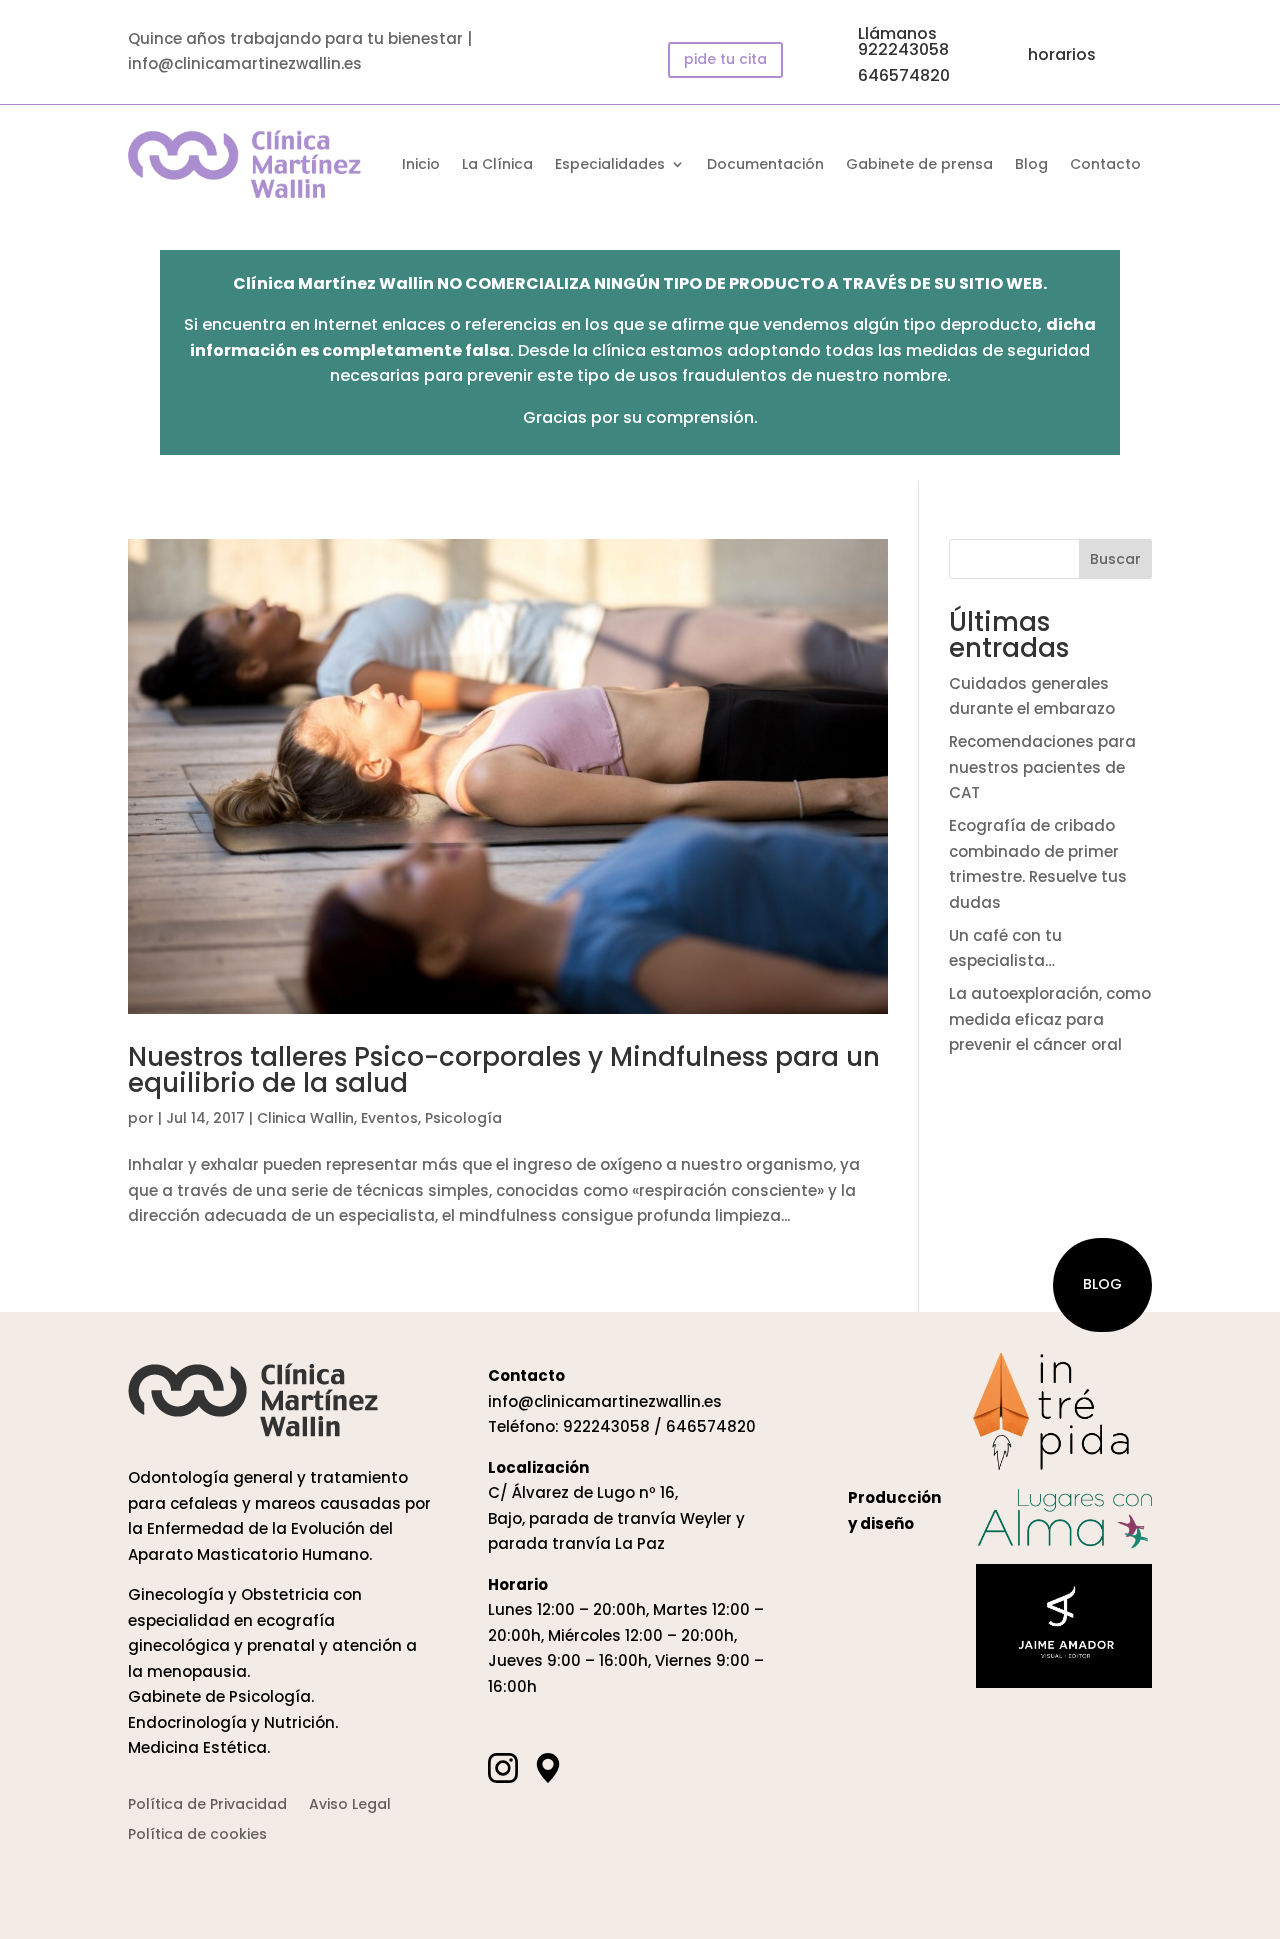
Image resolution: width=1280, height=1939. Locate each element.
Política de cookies (197, 1835)
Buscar (1115, 559)
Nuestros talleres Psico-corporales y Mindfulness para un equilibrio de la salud (504, 1070)
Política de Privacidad (207, 1805)
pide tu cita (725, 59)
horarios (1062, 54)
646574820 (904, 75)
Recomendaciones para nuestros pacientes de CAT (1042, 767)
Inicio (421, 165)
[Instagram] (503, 1767)
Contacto (1105, 165)
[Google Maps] (548, 1767)
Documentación (765, 165)
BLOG (1102, 1284)
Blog (1031, 165)
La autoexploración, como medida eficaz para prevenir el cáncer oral (1050, 1019)
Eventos (389, 1118)
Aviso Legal (350, 1805)
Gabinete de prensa (919, 165)
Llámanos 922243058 (903, 41)
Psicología (463, 1118)
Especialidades (610, 165)
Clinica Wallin (305, 1118)
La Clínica (497, 165)
